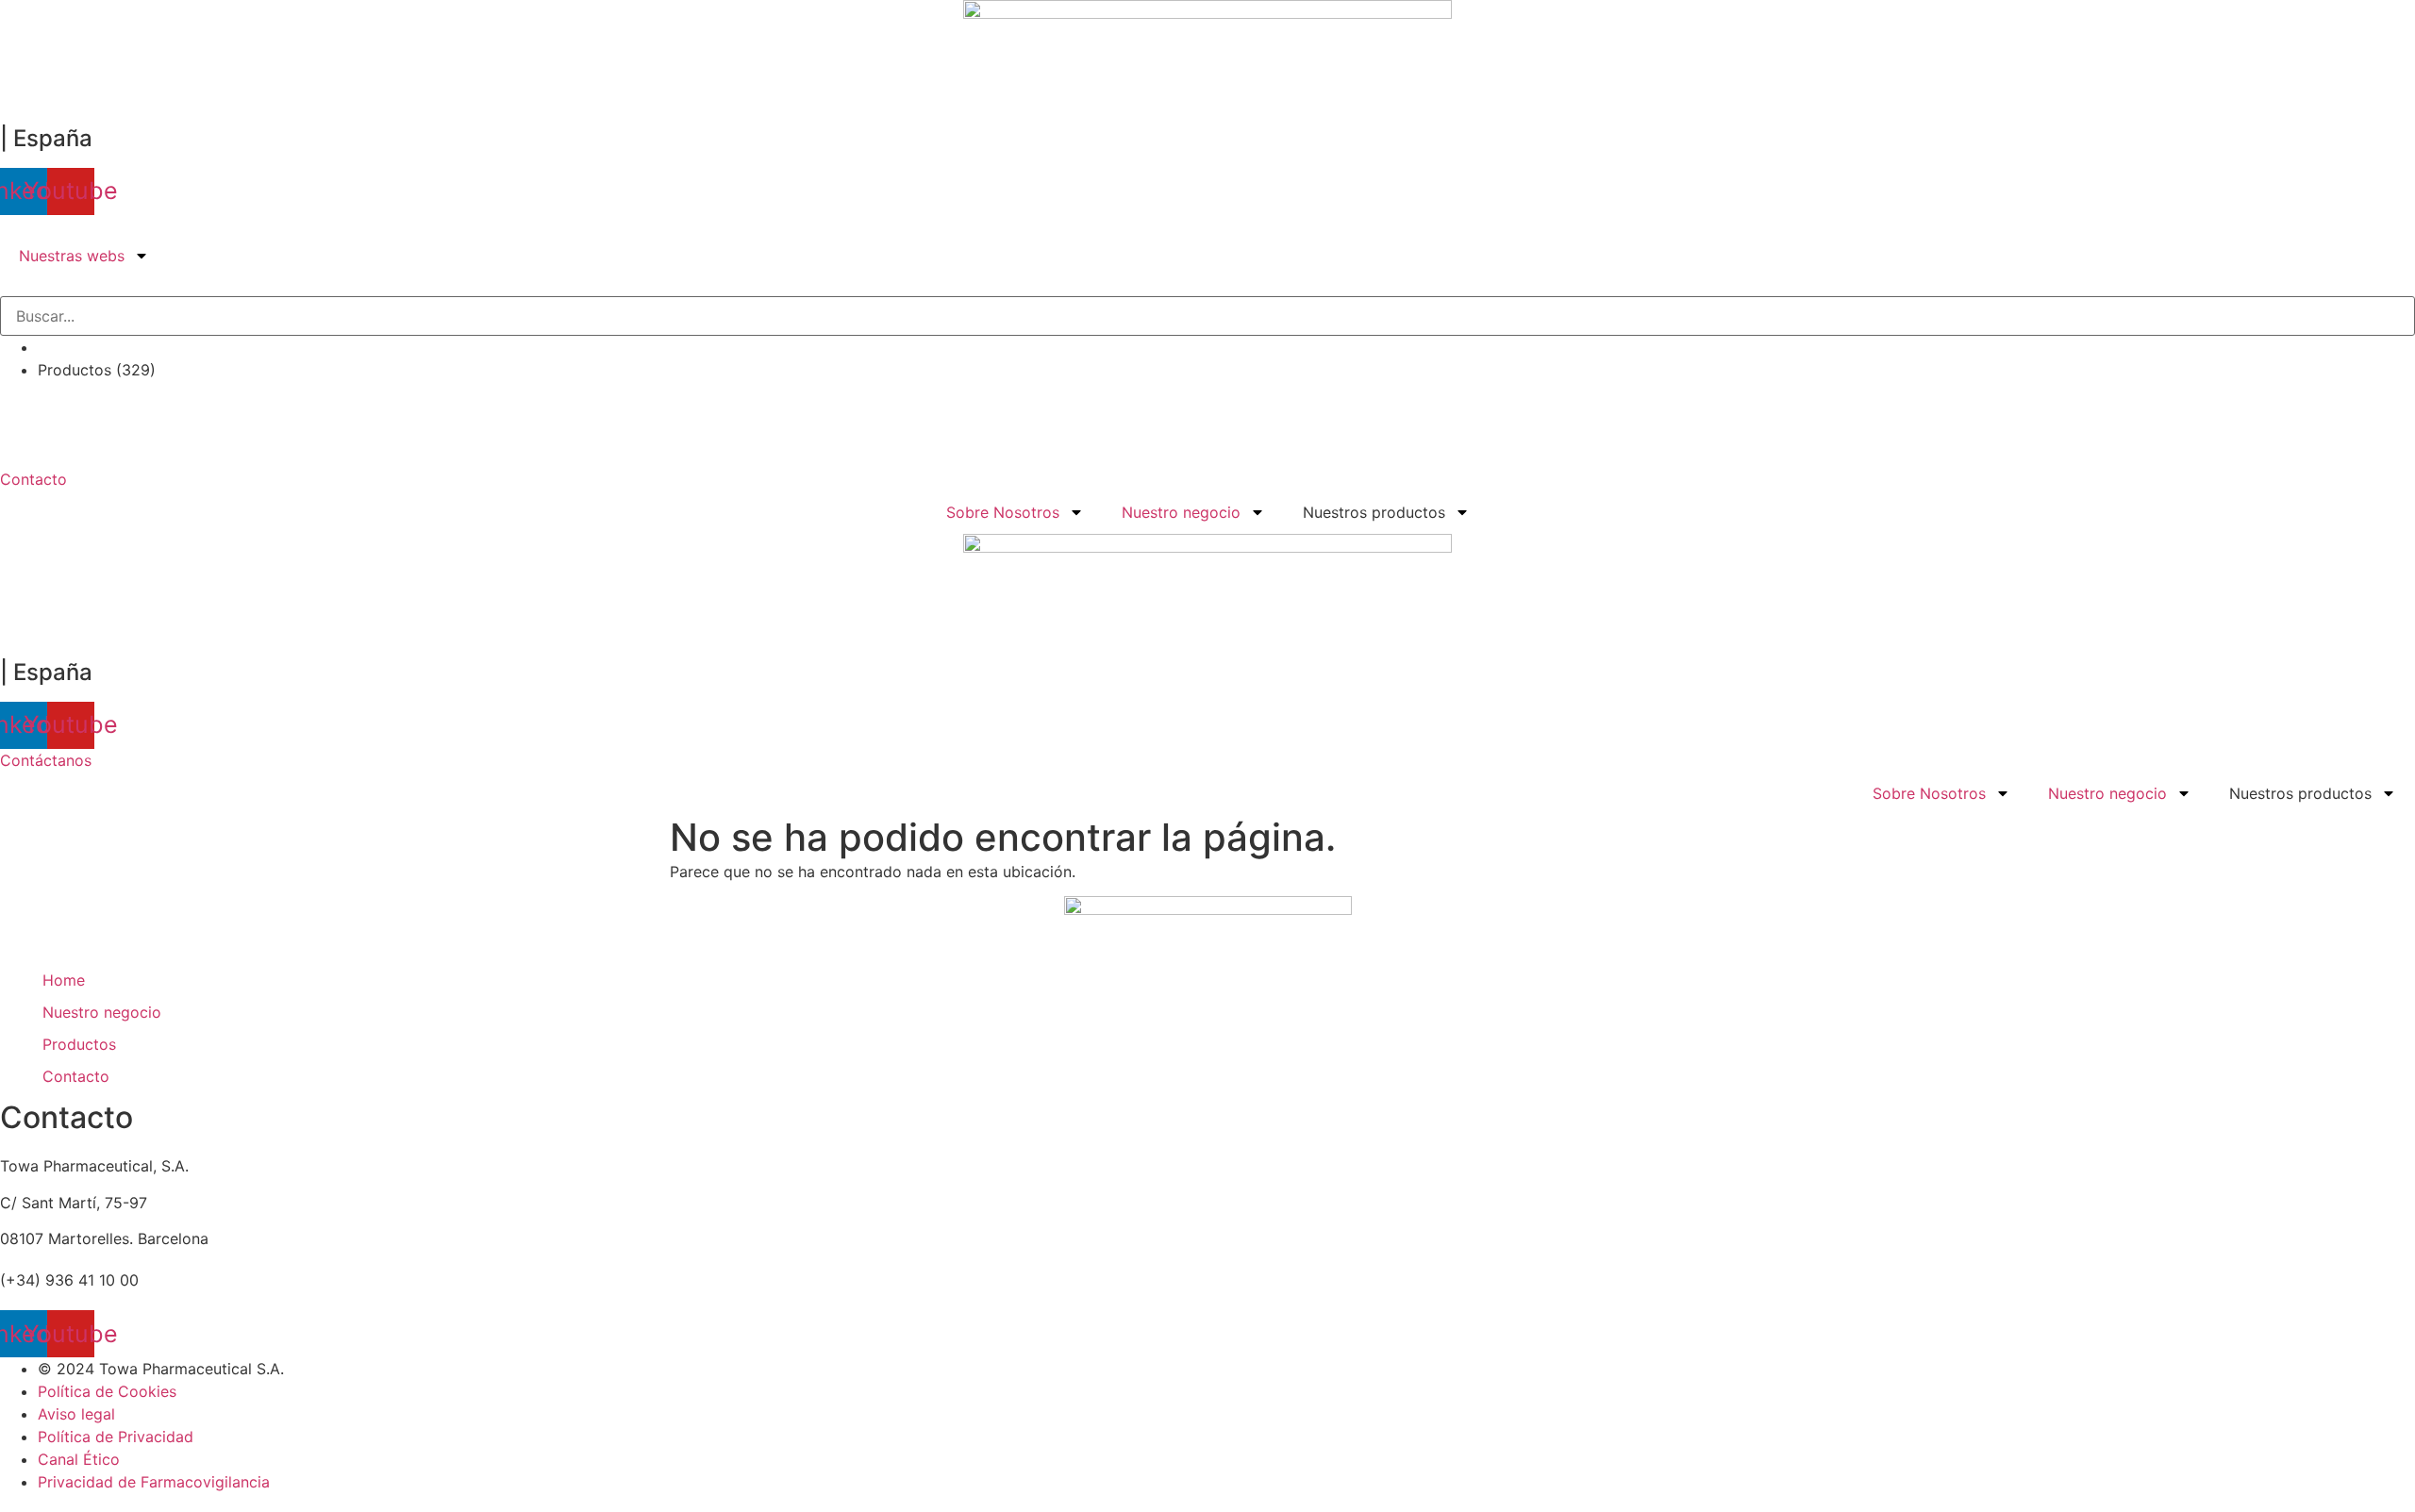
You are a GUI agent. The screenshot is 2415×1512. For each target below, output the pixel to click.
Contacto (76, 1076)
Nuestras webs (72, 256)
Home (64, 980)
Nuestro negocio (1181, 512)
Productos (79, 1044)
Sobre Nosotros (1003, 512)
